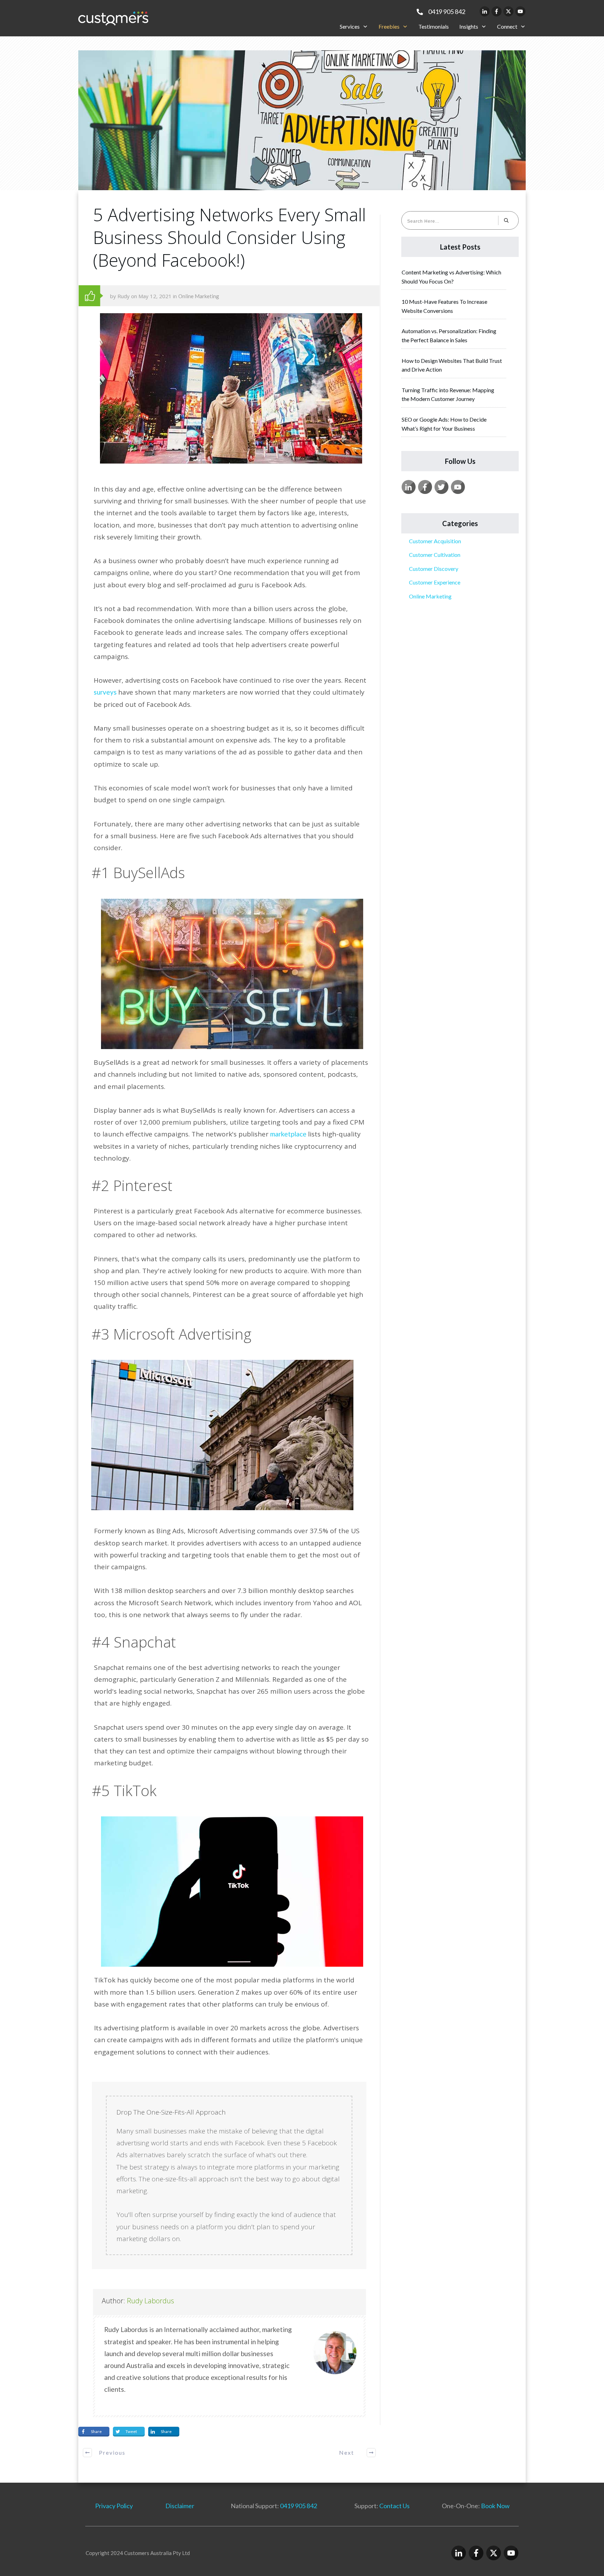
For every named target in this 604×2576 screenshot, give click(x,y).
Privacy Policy (114, 2506)
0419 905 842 (299, 2506)
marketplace (289, 1134)
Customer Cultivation (435, 555)
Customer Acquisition (435, 541)
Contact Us (394, 2506)
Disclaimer (180, 2506)
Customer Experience (435, 582)
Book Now (495, 2506)
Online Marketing (199, 296)
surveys (106, 692)
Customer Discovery (434, 569)
